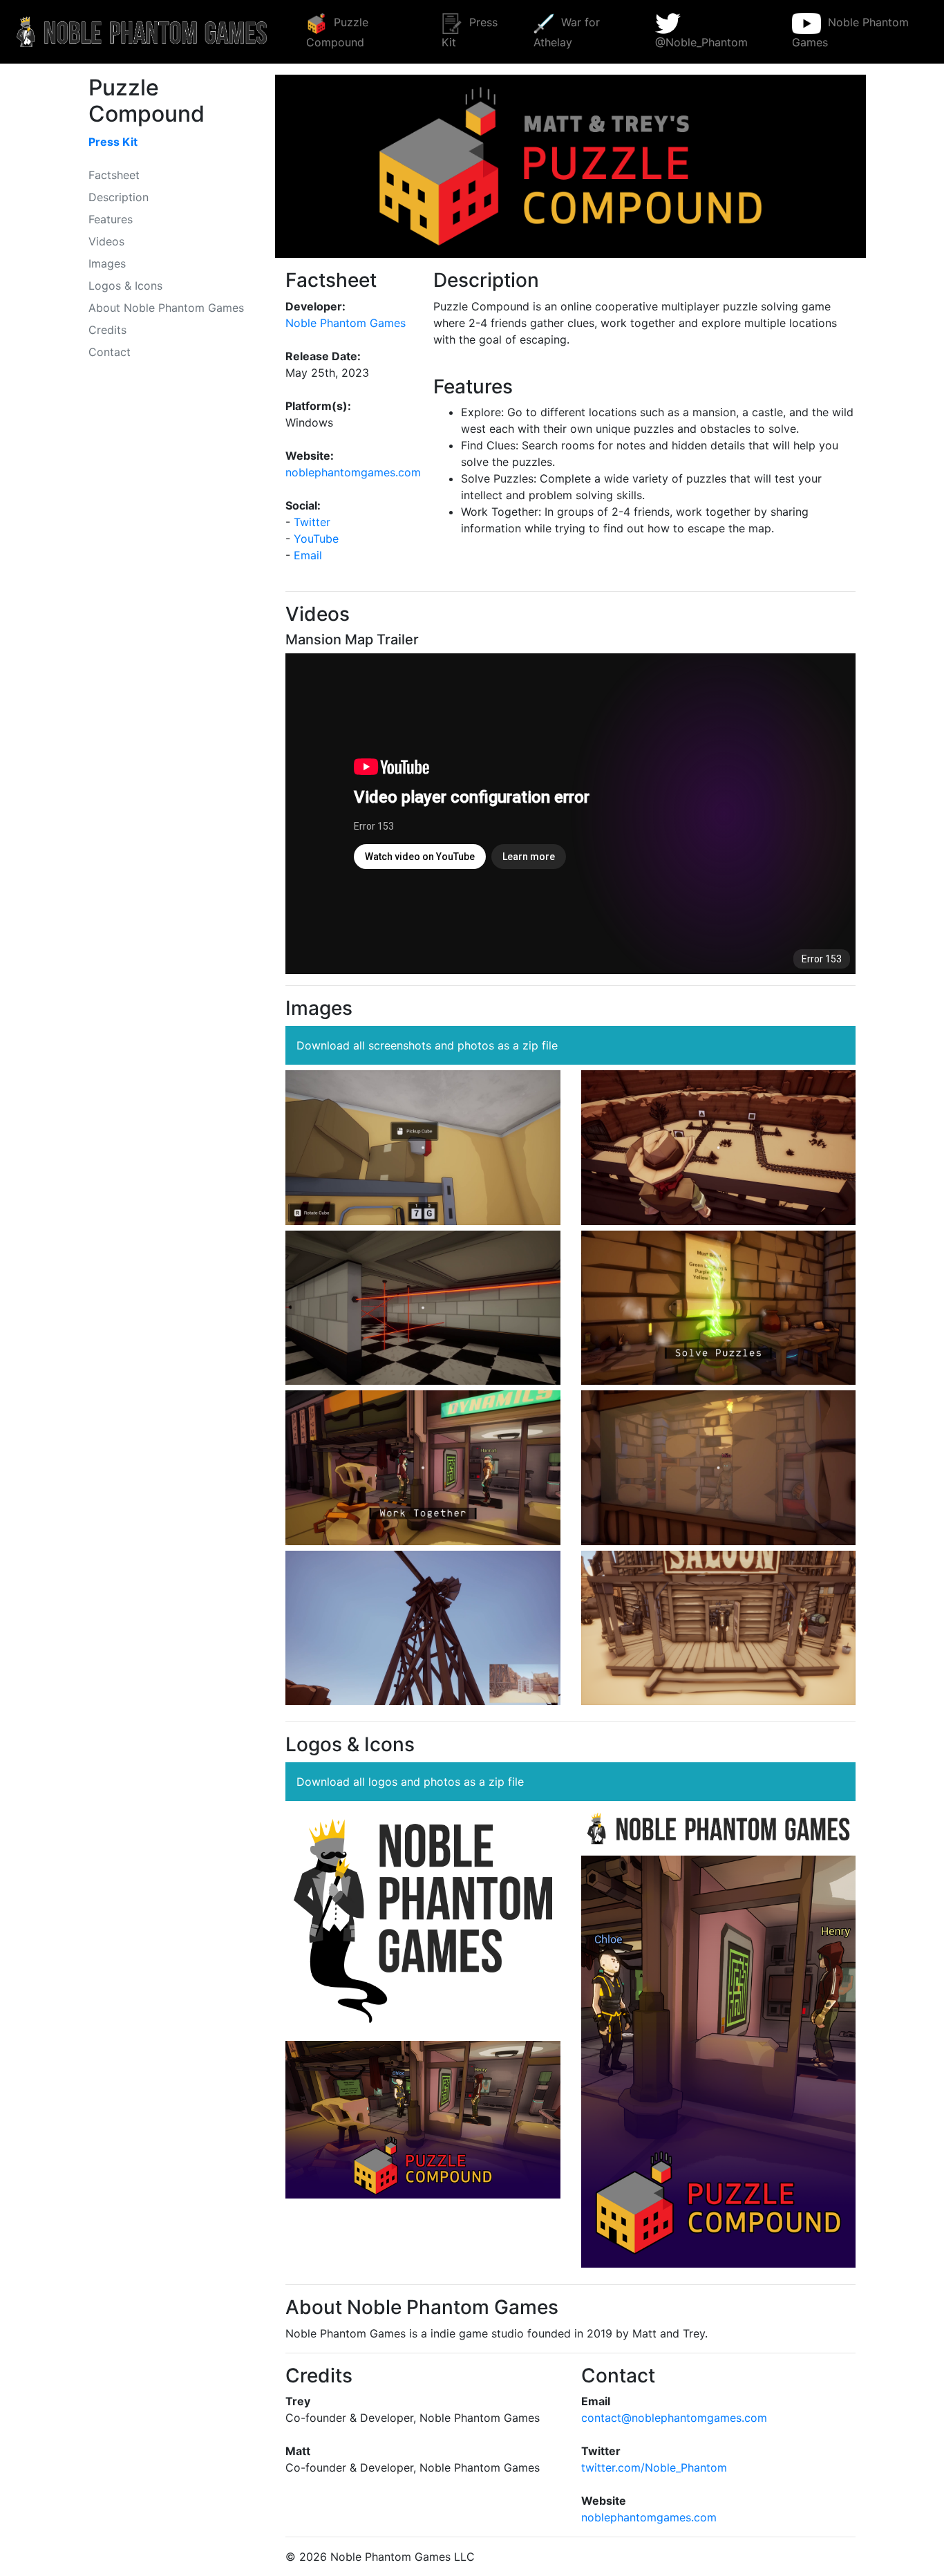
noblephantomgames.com (353, 472)
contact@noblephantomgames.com (674, 2418)
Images (107, 263)
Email (308, 555)
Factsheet (114, 175)
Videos (106, 241)
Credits (107, 330)
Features (111, 219)
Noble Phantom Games (851, 32)
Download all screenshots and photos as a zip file (427, 1045)
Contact (110, 352)
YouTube (316, 539)
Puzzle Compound (337, 32)
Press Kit (470, 32)
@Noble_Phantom (701, 42)
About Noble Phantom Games (166, 308)
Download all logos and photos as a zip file (410, 1782)
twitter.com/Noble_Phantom (654, 2467)
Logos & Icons (125, 286)
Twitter (312, 522)
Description (119, 197)
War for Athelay (567, 32)
